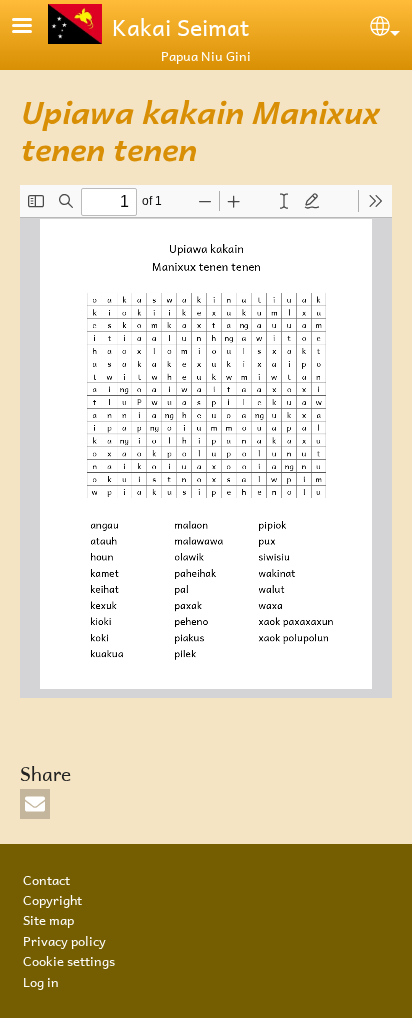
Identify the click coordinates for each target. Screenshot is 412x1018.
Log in (41, 980)
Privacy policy (64, 939)
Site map (48, 918)
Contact (46, 878)
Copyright (52, 898)
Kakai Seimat (180, 24)
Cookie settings (69, 959)
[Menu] (34, 27)
